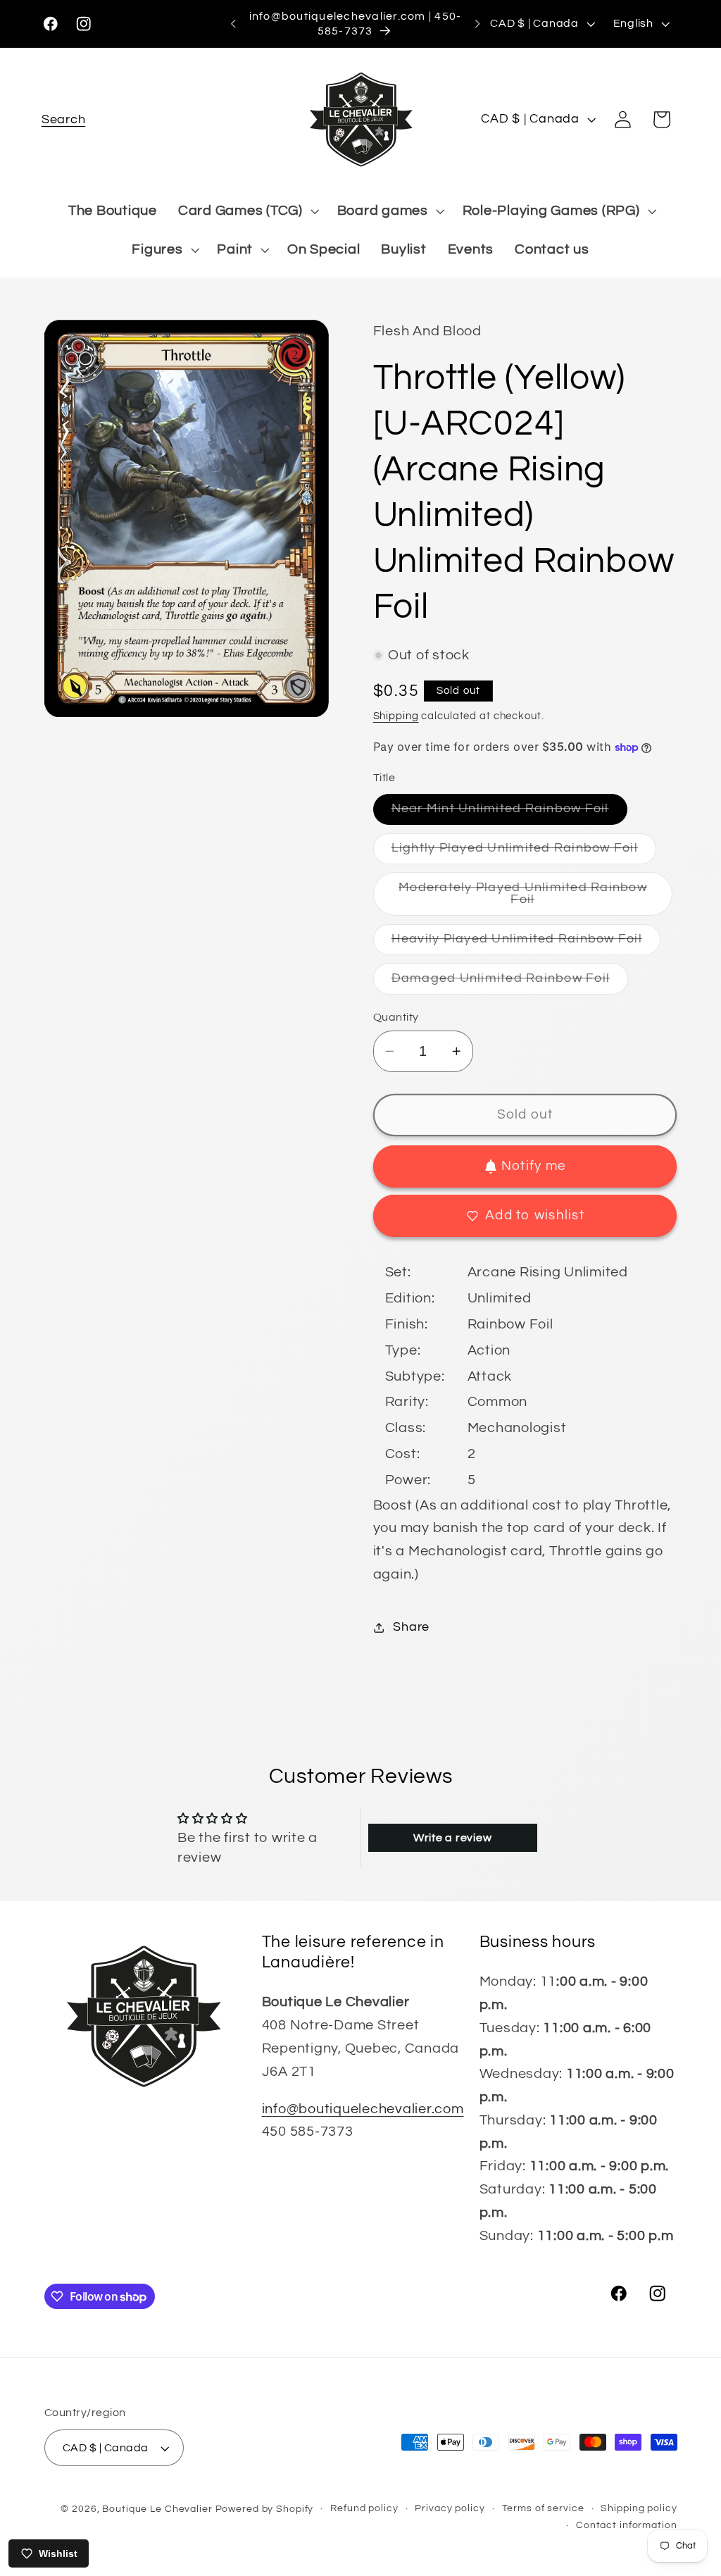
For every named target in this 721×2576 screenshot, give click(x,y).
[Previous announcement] (233, 24)
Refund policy (364, 2508)
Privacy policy (450, 2508)
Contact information (627, 2525)
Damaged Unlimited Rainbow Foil (510, 983)
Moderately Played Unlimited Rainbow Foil (523, 898)
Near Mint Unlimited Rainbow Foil (509, 813)
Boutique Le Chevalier (157, 2509)
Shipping (396, 716)
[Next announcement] (477, 24)
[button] (64, 119)
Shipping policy (639, 2508)
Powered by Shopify (265, 2509)
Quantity (396, 1017)
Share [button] (411, 1627)
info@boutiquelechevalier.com (363, 2109)
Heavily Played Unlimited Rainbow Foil (526, 944)
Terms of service (543, 2508)
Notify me (534, 1166)
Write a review (453, 1838)
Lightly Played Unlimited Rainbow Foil (524, 853)
